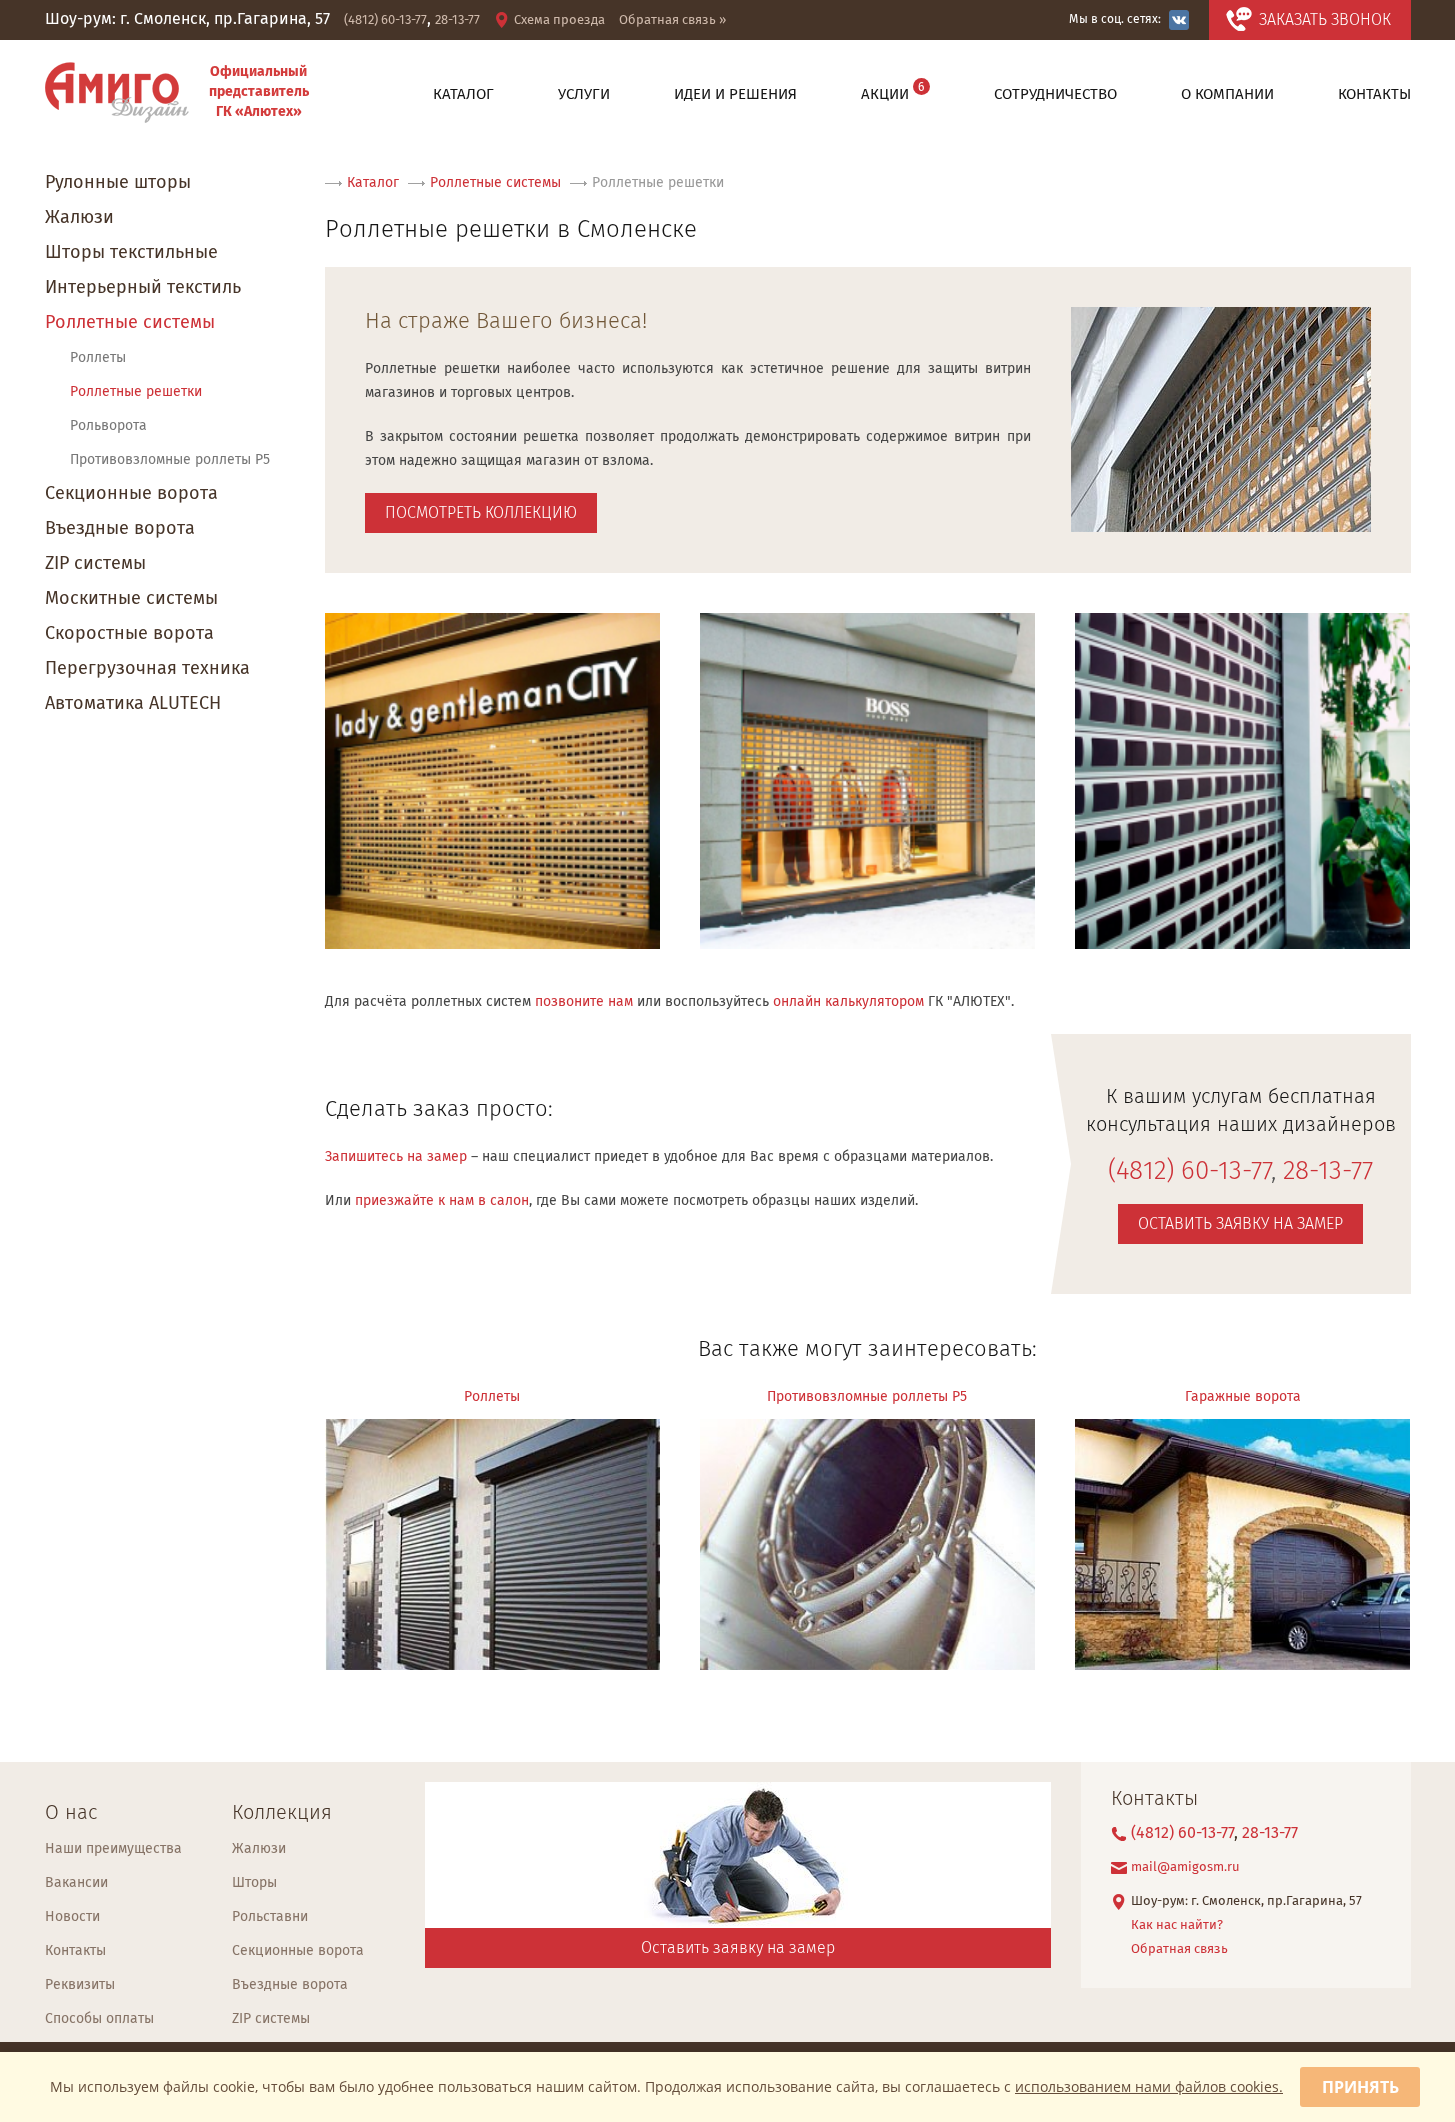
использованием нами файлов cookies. (1149, 2086)
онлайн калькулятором (850, 1002)
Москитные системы (131, 599)
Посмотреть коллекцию (481, 513)
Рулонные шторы (118, 183)
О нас (71, 1813)
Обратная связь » (672, 20)
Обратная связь (1179, 1949)
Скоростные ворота (129, 634)
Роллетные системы (130, 323)
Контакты (75, 1951)
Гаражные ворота (1243, 1397)
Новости (72, 1917)
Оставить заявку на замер (738, 1948)
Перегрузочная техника (147, 669)
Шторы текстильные (131, 253)
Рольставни (270, 1917)
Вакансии (76, 1883)
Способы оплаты (99, 2019)
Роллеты (98, 358)
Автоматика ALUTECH (133, 704)
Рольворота (108, 426)
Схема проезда (559, 20)
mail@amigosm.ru (1185, 1867)
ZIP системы (95, 564)
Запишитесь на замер (396, 1157)
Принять (1360, 2087)
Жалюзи (79, 218)
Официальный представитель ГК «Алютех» (259, 92)
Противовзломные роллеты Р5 (170, 460)
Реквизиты (80, 1985)
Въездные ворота (120, 529)
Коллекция (282, 1813)
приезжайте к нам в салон (442, 1201)
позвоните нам (584, 1002)
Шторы (254, 1883)
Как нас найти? (1177, 1925)
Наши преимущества (113, 1849)
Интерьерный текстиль (143, 288)
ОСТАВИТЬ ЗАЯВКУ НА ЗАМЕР (1240, 1224)
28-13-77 (457, 20)
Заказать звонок (1325, 20)
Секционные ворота (131, 494)
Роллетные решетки (136, 392)
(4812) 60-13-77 (385, 20)
